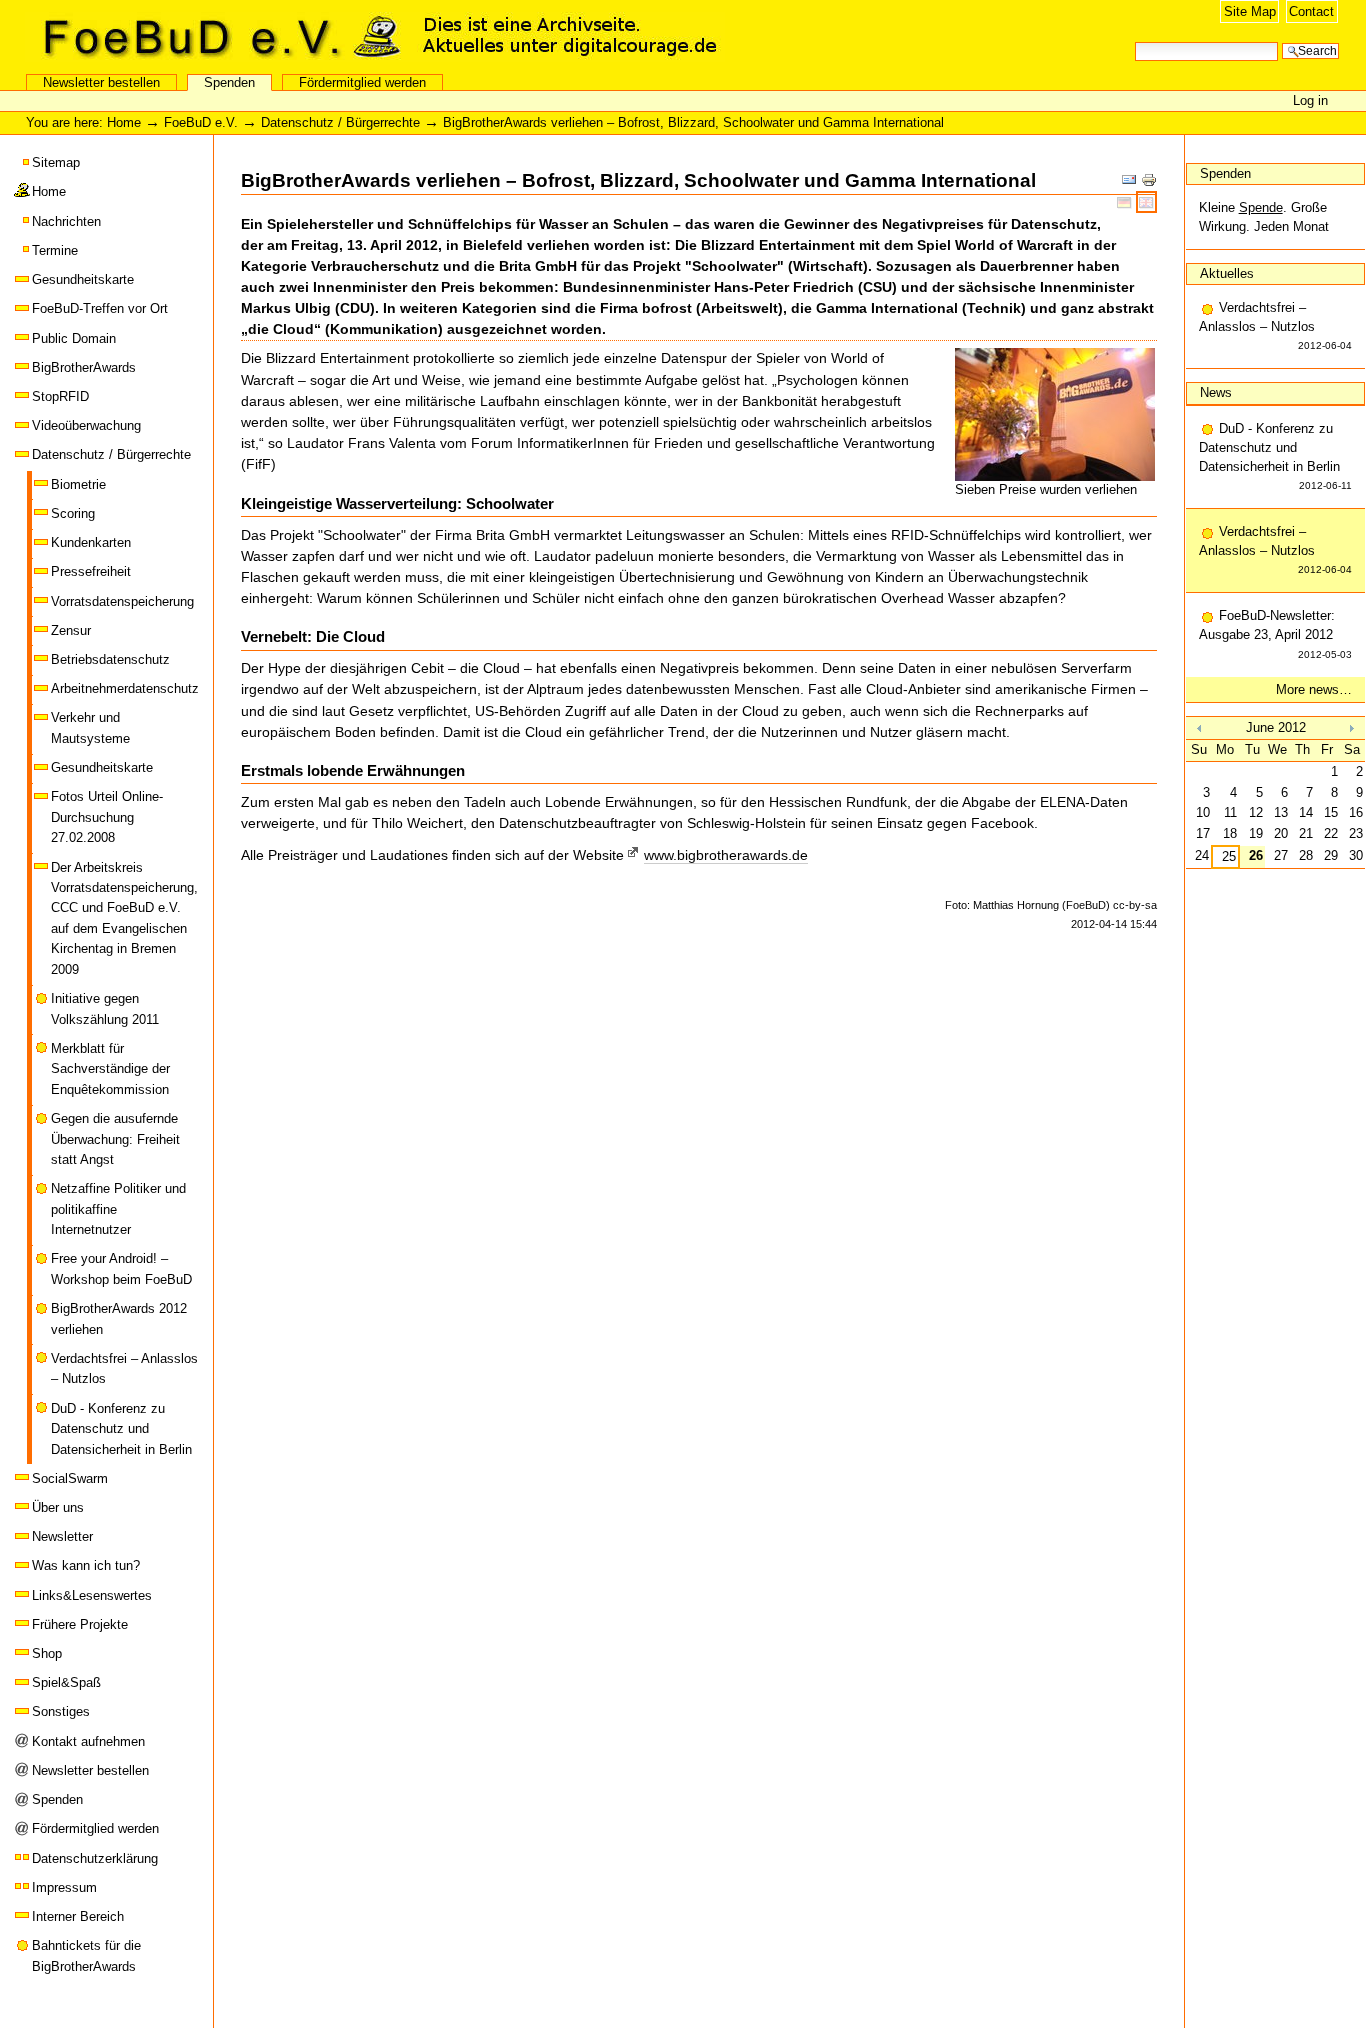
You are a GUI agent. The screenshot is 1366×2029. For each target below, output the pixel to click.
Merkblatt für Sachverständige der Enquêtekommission (110, 1069)
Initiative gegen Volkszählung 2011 (105, 1008)
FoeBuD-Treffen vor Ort (100, 308)
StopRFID (60, 396)
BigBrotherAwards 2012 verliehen (119, 1318)
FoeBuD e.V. (215, 37)
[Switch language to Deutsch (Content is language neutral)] (1126, 202)
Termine (55, 250)
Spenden (229, 82)
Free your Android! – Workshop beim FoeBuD (121, 1268)
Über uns (58, 1507)
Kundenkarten (91, 542)
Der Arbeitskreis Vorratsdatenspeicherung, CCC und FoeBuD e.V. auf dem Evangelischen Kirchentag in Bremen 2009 (124, 918)
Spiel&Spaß (66, 1682)
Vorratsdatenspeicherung (122, 601)
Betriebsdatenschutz (110, 659)
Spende (1261, 207)
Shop (47, 1653)
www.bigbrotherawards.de (726, 855)
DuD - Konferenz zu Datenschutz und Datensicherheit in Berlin (121, 1429)
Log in (1310, 100)
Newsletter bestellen (101, 82)
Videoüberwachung (86, 425)
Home (124, 122)
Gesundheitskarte (83, 279)
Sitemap (56, 162)
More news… (1314, 689)
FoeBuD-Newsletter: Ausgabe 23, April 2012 (1276, 633)
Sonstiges (61, 1711)
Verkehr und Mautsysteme (90, 727)
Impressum (64, 1887)
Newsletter (62, 1536)
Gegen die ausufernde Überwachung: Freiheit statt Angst (115, 1139)
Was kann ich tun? (86, 1565)
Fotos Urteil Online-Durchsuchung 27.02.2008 (107, 817)
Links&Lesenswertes (92, 1595)
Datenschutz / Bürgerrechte (340, 122)
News (1216, 392)
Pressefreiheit (91, 571)
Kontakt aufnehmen (88, 1741)
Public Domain (74, 338)
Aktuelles (1227, 273)
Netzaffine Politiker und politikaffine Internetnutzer (118, 1209)
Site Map (1250, 11)
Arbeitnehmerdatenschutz (125, 688)
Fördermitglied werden (362, 82)
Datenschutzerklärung (95, 1858)
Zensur (71, 630)
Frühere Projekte (80, 1624)
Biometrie (78, 484)
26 (1256, 855)
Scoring (73, 513)
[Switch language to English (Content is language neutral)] (1146, 202)
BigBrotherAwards (84, 367)
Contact (1311, 11)
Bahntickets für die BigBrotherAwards (86, 1955)
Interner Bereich (78, 1916)
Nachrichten (66, 221)
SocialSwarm (70, 1478)
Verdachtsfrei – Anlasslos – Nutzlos (124, 1368)
